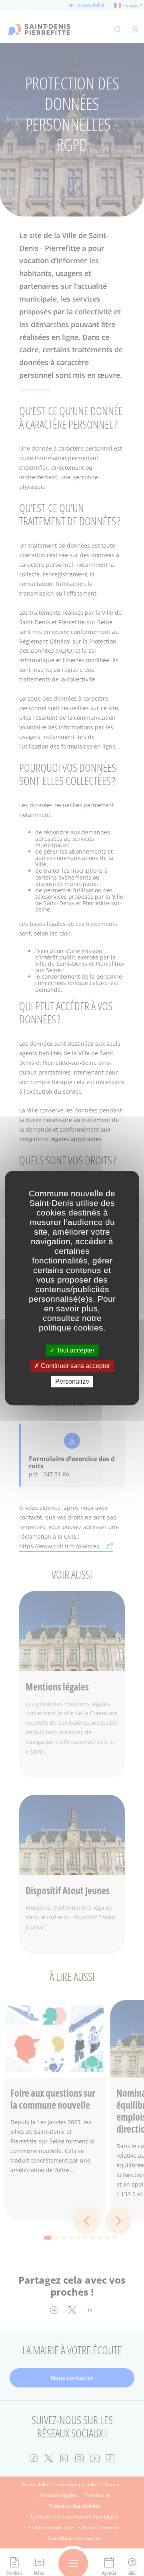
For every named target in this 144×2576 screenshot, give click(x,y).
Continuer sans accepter (75, 1366)
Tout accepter (75, 1350)
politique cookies (71, 1328)
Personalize (72, 1381)
